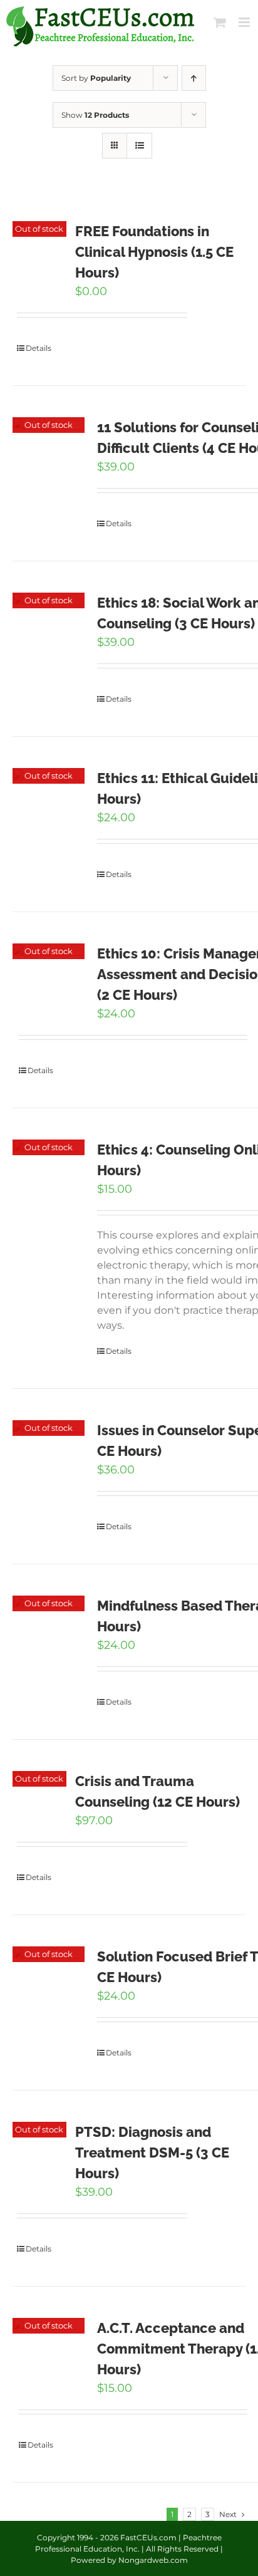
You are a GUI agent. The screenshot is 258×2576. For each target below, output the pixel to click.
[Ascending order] (194, 78)
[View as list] (139, 146)
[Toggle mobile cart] (220, 22)
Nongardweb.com (153, 2560)
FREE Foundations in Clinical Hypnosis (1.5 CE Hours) (154, 252)
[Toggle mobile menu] (245, 22)
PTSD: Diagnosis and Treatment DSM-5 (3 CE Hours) (152, 2153)
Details (39, 348)
